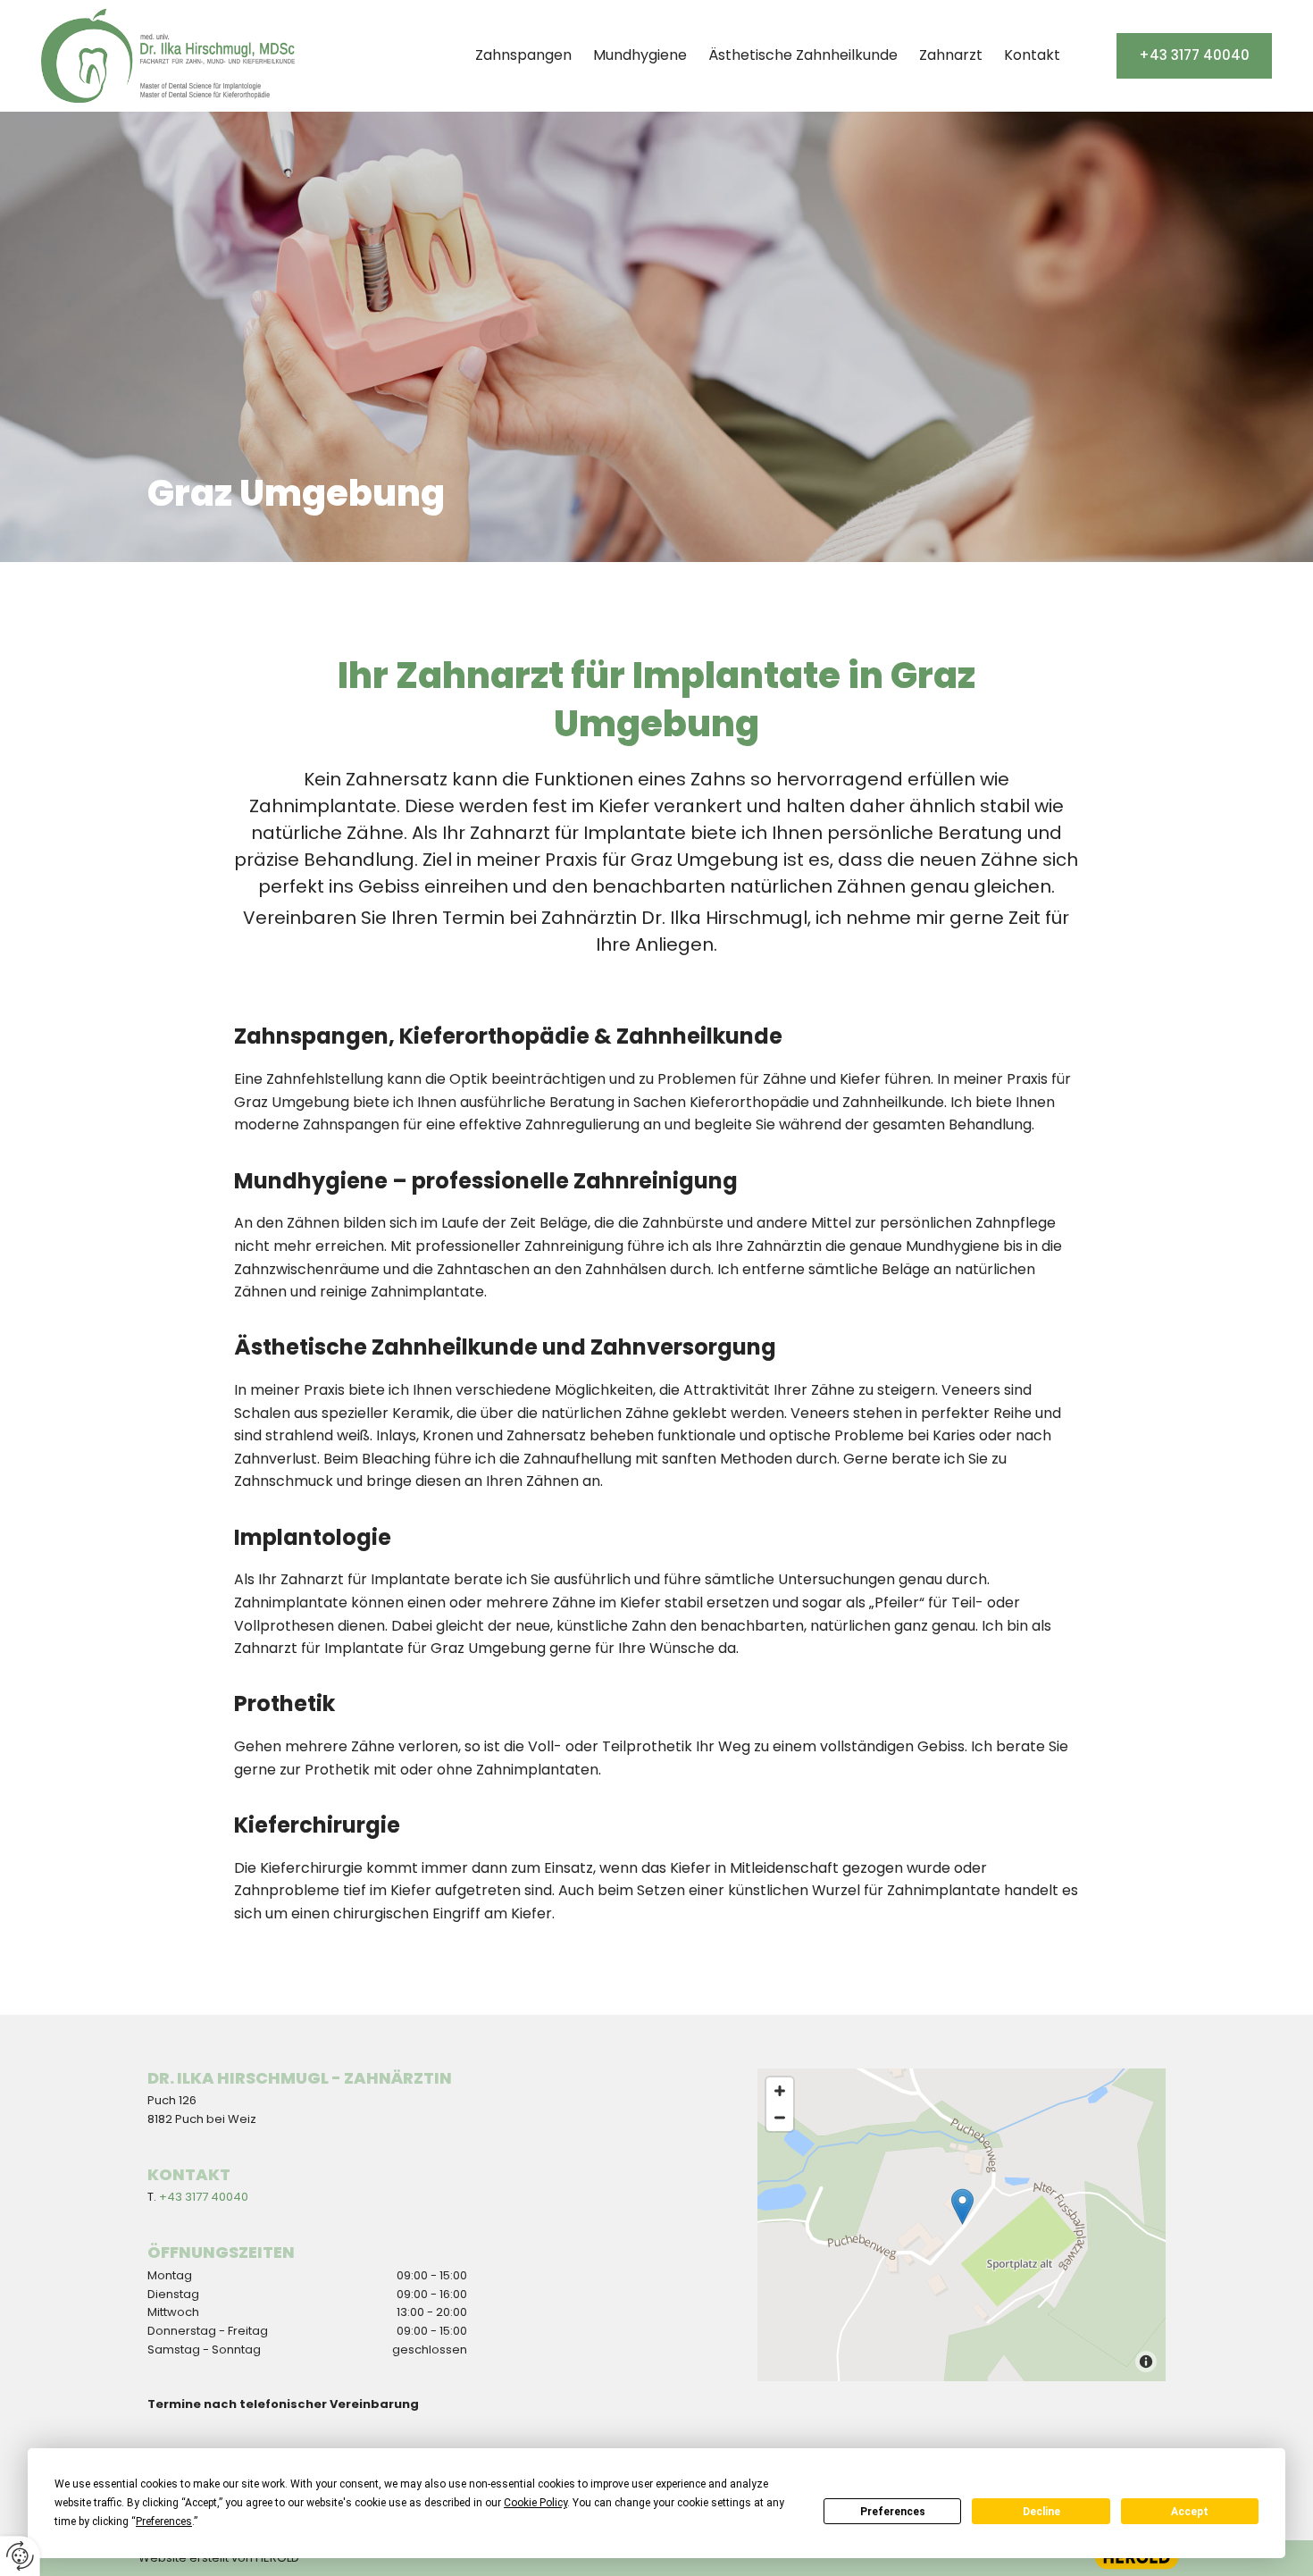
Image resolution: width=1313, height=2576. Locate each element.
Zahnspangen (523, 55)
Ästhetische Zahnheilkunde (803, 55)
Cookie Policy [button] (535, 2503)
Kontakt (1032, 55)
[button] (1194, 56)
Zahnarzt (951, 55)
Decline (1041, 2512)
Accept (1190, 2512)
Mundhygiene (640, 55)
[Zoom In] (780, 2091)
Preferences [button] (164, 2521)
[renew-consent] (20, 2556)
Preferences (893, 2512)
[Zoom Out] (780, 2118)
